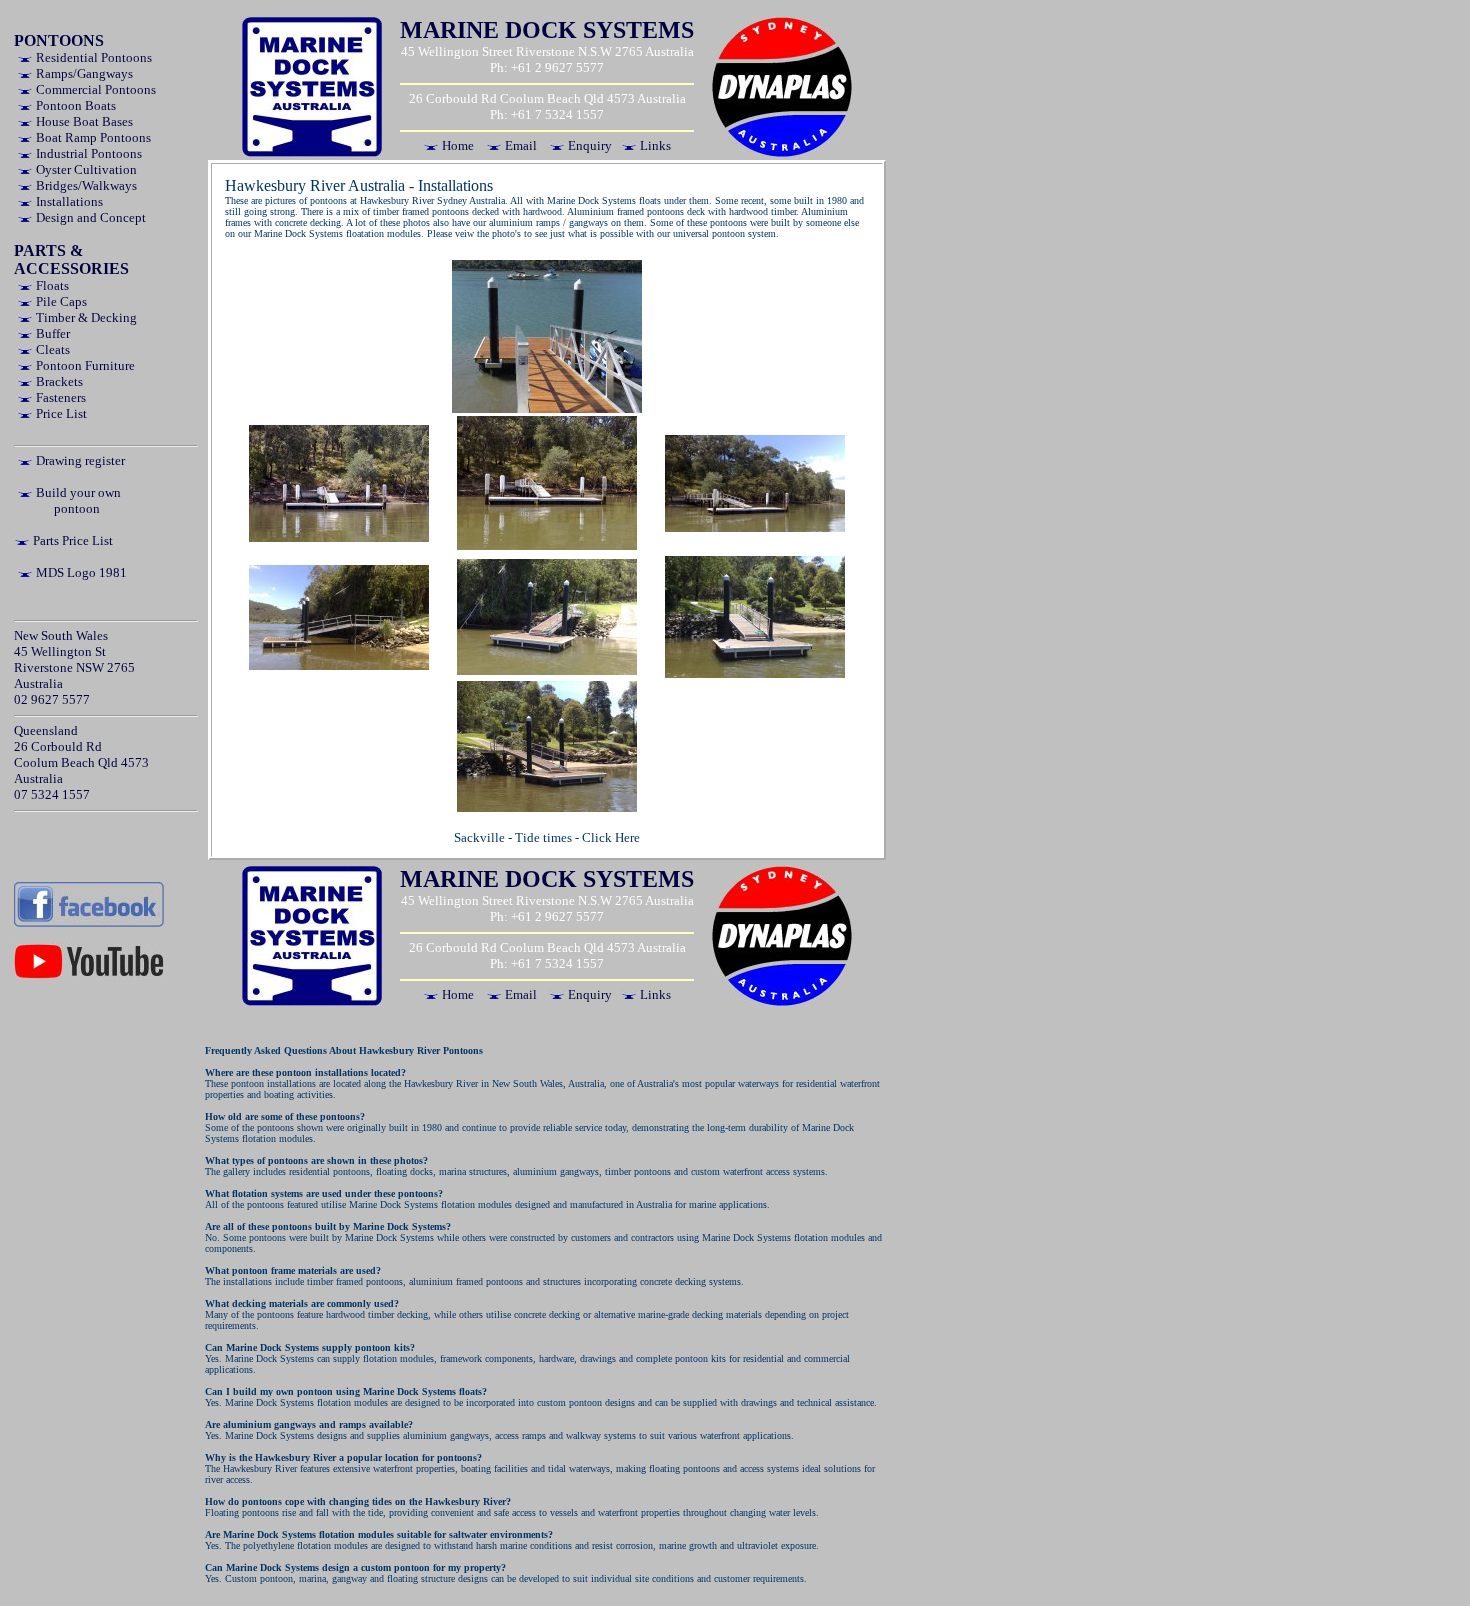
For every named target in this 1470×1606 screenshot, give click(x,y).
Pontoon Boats (74, 105)
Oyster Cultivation (85, 169)
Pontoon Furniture (84, 365)
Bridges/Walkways (85, 185)
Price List (60, 413)
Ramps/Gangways (83, 73)
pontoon (77, 508)
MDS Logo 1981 (80, 572)
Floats (51, 285)
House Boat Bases (83, 121)
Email (519, 145)
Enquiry (588, 145)
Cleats (51, 349)
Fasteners (59, 397)
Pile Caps (60, 301)
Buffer (51, 333)
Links (654, 145)
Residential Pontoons (92, 57)
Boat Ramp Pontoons (92, 137)
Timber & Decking (85, 317)
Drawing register (79, 460)
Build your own (77, 492)
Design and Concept (89, 217)
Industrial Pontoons (87, 153)
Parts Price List (71, 540)
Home (456, 145)
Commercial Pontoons (94, 89)
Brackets (58, 381)
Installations (68, 201)
